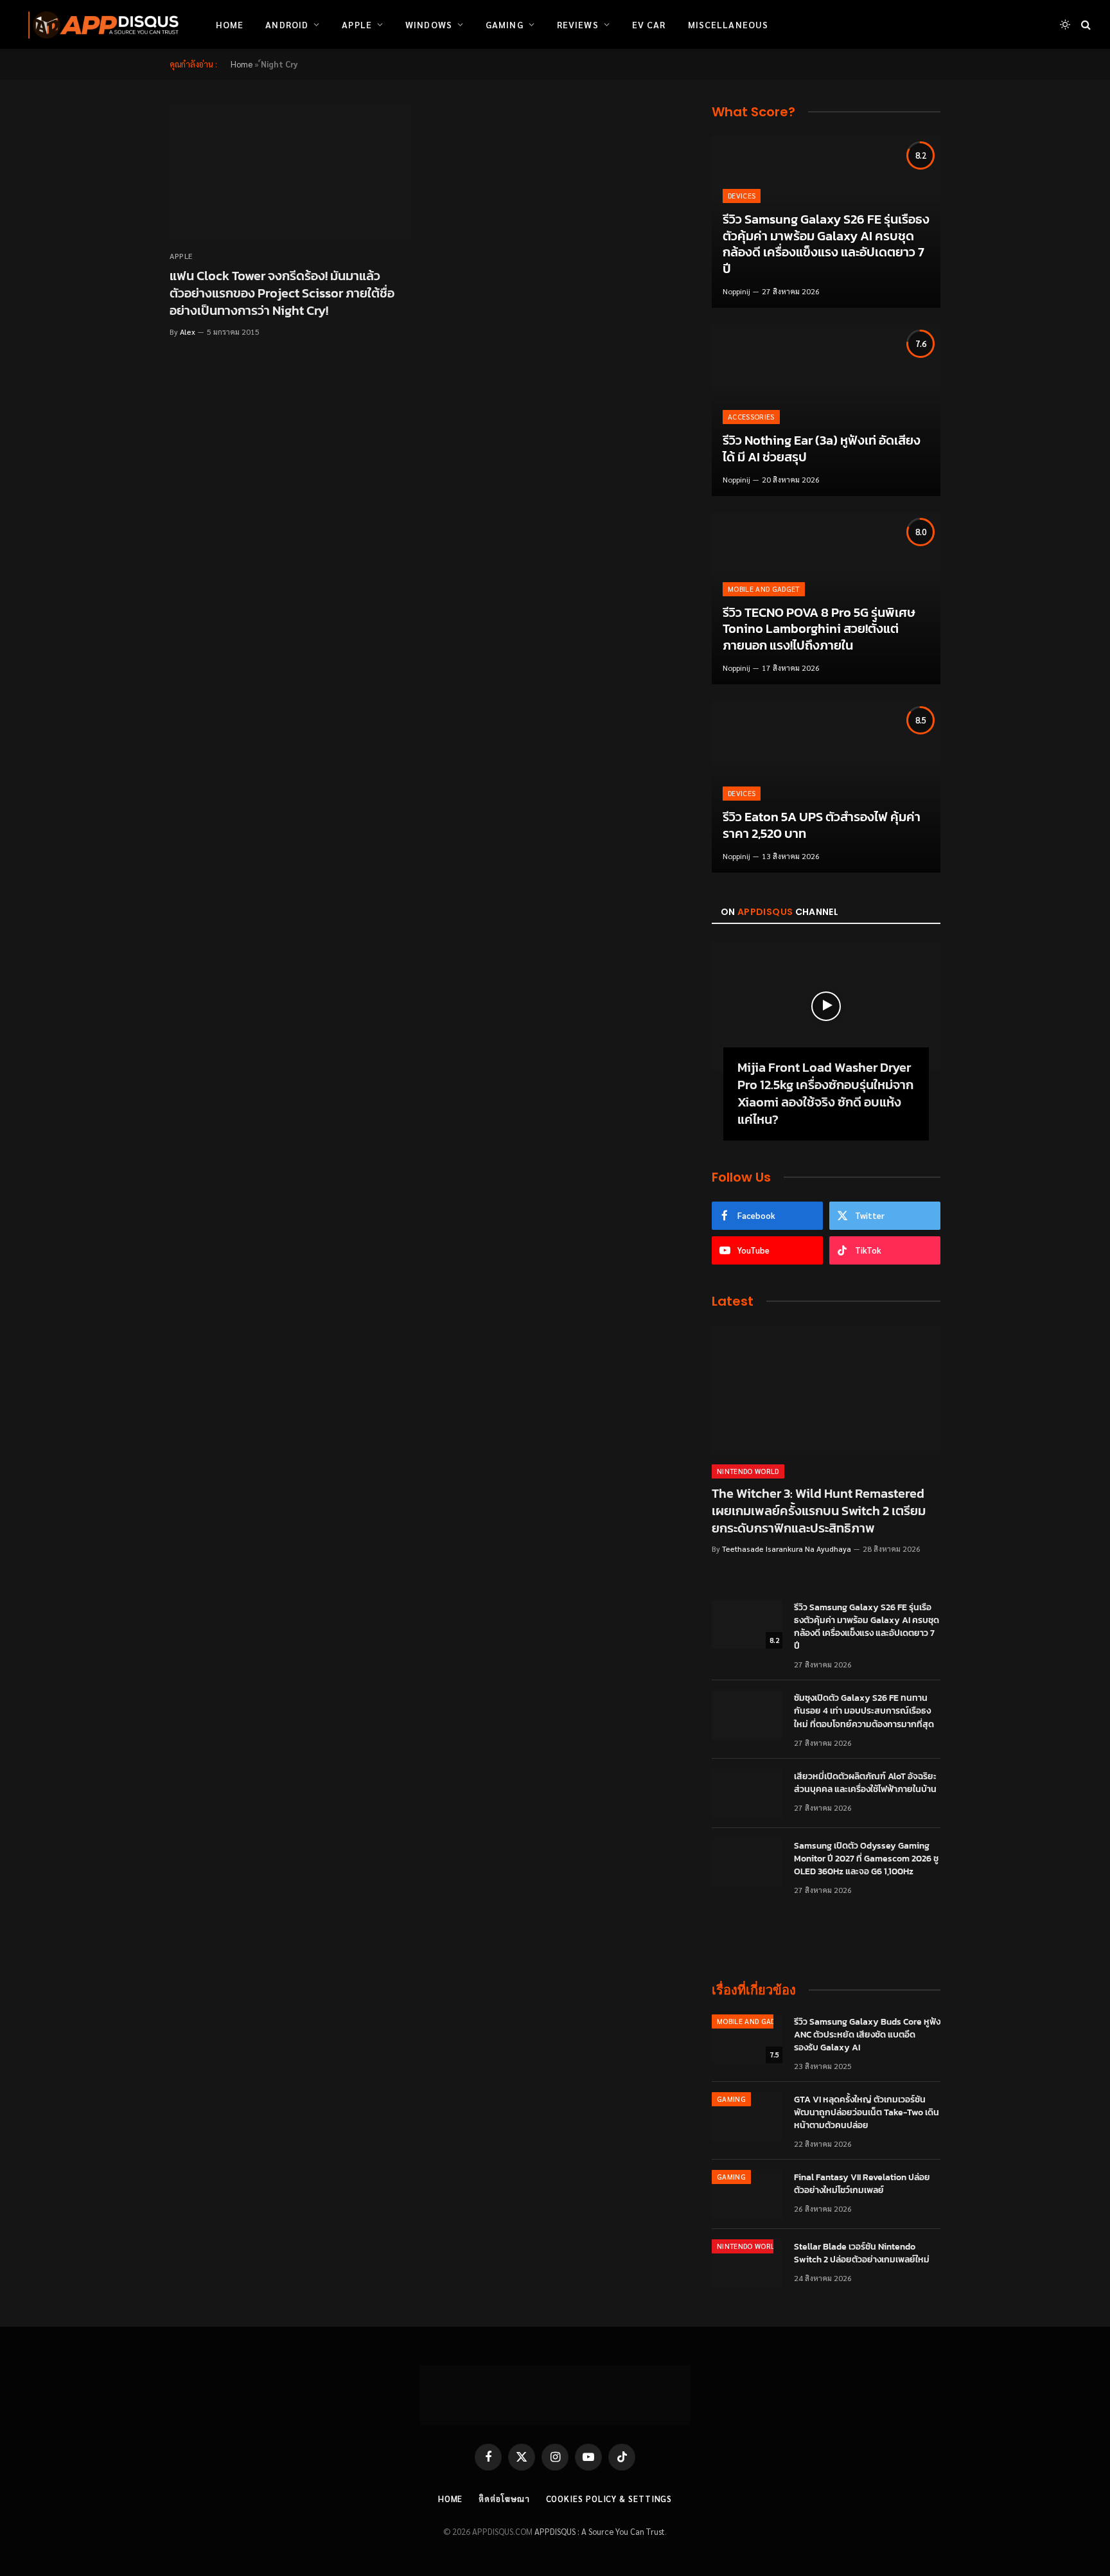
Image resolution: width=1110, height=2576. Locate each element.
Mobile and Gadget (764, 589)
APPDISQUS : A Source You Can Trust (600, 2531)
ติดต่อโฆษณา (504, 2499)
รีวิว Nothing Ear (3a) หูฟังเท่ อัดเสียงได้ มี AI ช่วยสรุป (822, 449)
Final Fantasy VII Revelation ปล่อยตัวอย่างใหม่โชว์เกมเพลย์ (862, 2184)
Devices (742, 196)
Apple (357, 24)
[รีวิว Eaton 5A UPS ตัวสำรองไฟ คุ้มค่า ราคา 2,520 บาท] (826, 787)
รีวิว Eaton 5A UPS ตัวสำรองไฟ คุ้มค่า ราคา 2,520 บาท (822, 825)
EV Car (649, 24)
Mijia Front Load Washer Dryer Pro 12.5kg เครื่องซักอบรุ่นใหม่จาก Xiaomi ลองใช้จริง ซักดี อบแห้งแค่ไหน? (825, 1094)
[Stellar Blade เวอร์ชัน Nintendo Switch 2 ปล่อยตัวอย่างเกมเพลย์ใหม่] (747, 2264)
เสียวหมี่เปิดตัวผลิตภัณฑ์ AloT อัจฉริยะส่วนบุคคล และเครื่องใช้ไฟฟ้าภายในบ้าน (865, 1783)
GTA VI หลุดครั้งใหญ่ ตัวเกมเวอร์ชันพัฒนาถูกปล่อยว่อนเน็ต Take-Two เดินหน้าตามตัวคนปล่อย (867, 2113)
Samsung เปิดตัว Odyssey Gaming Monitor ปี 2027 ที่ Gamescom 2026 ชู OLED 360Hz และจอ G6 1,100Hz (866, 1859)
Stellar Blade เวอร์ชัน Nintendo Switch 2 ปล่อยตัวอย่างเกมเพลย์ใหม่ (862, 2253)
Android (287, 24)
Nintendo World (748, 1471)
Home (230, 24)
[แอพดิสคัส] (101, 24)
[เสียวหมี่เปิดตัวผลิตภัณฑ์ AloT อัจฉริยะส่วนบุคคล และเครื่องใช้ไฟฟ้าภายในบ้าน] (747, 1793)
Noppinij (736, 291)
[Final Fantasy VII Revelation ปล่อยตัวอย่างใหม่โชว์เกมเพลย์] (747, 2194)
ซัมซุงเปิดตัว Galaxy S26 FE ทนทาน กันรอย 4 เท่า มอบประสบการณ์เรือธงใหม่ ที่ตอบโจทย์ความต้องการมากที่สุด (864, 1711)
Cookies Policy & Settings (609, 2499)
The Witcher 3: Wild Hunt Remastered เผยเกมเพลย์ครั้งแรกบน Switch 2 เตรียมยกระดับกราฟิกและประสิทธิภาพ (819, 1511)
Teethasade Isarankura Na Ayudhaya (787, 1549)
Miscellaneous (728, 24)
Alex (188, 332)
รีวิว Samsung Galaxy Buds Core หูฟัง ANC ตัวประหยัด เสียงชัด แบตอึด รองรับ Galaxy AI (867, 2035)
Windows (429, 24)
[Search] (1085, 25)
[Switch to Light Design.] (1065, 24)
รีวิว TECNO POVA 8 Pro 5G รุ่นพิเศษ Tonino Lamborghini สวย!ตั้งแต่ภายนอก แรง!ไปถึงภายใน (819, 629)
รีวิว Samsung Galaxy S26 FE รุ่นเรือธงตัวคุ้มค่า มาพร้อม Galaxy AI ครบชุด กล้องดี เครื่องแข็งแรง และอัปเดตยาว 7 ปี (826, 244)
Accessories (751, 417)
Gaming (505, 24)
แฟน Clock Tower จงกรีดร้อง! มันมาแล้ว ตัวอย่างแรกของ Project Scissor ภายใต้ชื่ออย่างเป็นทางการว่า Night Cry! (282, 294)
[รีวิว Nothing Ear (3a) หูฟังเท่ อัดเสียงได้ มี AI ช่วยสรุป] (826, 410)
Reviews (578, 24)
